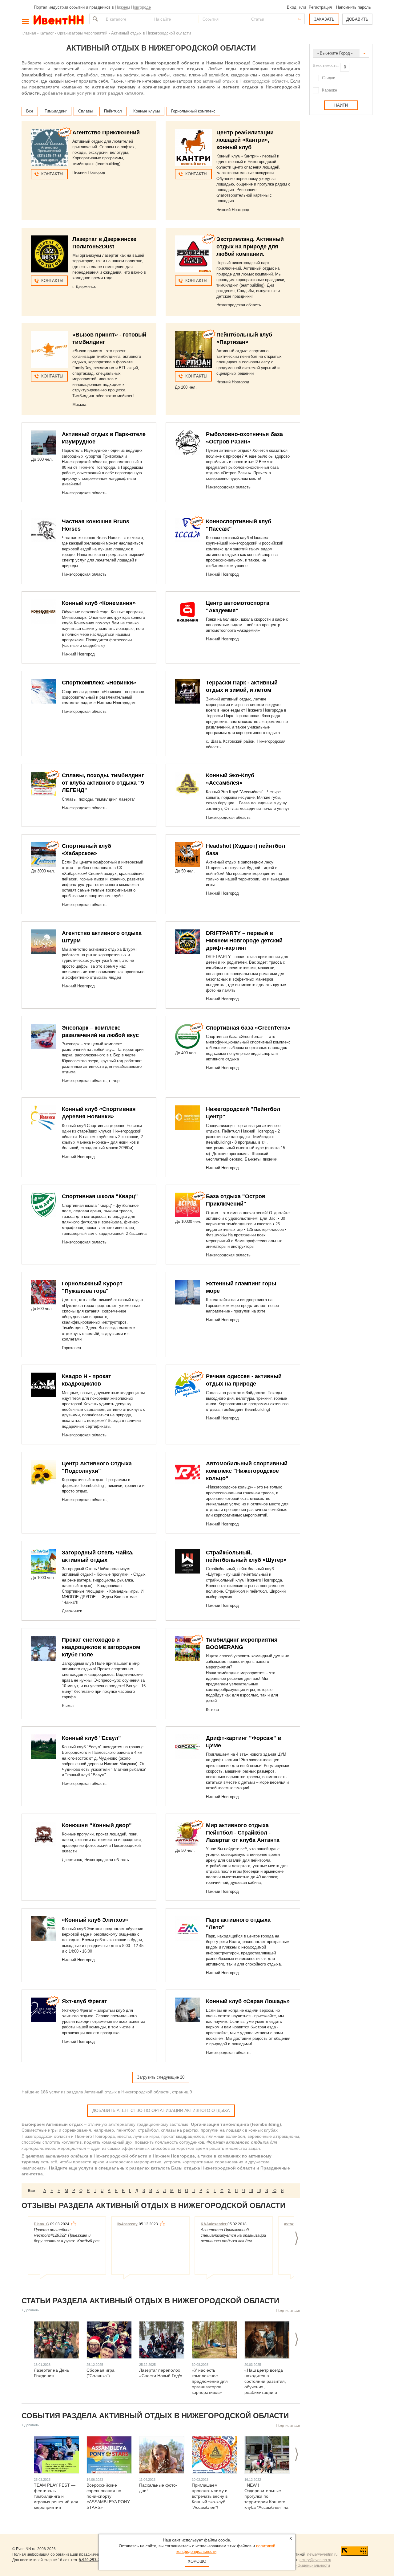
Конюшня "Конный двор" (97, 1825)
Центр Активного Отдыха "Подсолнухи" (97, 1467)
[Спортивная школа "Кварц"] (43, 1205)
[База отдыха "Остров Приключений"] (187, 1205)
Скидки (329, 78)
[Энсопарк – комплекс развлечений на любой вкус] (43, 1036)
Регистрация (320, 7)
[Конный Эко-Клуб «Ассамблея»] (187, 784)
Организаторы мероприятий (82, 33)
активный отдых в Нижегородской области (245, 81)
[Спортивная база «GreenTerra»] (187, 1036)
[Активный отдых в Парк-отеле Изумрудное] (43, 443)
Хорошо (197, 2561)
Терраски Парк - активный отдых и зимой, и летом (242, 686)
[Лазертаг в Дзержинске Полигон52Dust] (49, 254)
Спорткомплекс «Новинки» (99, 683)
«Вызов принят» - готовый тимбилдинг (109, 338)
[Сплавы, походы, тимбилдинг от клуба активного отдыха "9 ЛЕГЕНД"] (43, 784)
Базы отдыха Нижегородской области (213, 2168)
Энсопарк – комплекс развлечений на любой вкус (100, 1031)
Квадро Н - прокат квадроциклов (86, 1380)
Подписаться (288, 2311)
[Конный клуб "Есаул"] (43, 1747)
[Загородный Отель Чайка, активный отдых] (43, 1561)
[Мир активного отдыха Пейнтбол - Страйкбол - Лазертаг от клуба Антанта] (187, 1834)
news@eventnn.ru (322, 2554)
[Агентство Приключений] (49, 147)
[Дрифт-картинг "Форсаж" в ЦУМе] (187, 1747)
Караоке (330, 90)
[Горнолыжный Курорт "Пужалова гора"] (43, 1292)
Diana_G (41, 2224)
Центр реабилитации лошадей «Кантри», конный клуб (245, 140)
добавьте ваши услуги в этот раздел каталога (93, 93)
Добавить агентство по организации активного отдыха (161, 2110)
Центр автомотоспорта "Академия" (238, 607)
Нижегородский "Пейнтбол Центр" (243, 1113)
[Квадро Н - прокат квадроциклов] (43, 1385)
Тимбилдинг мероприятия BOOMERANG (242, 1643)
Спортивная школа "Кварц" (100, 1196)
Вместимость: (326, 65)
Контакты (52, 174)
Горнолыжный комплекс (193, 111)
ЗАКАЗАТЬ (324, 19)
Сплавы (85, 111)
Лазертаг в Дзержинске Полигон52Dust (104, 243)
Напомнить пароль (354, 7)
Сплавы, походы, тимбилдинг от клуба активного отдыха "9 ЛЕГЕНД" (103, 783)
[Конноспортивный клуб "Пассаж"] (187, 530)
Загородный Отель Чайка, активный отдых (98, 1556)
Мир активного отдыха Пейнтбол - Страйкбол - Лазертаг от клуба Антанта (243, 1833)
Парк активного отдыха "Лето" (238, 1924)
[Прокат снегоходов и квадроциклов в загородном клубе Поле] (43, 1648)
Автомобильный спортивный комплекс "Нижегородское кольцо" (247, 1471)
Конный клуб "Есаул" (91, 1738)
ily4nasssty (127, 2224)
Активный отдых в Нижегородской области (127, 2092)
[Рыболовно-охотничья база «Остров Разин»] (187, 443)
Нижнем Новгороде (133, 7)
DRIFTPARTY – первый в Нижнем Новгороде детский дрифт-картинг (244, 941)
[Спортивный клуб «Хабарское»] (43, 855)
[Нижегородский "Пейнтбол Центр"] (187, 1118)
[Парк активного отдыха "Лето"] (187, 1929)
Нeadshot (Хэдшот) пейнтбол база (245, 850)
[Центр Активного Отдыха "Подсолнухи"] (43, 1472)
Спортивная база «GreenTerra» (248, 1028)
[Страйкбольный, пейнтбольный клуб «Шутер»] (187, 1561)
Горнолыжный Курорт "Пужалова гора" (92, 1287)
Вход (292, 7)
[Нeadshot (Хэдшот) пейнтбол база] (187, 855)
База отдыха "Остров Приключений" (236, 1200)
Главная (29, 33)
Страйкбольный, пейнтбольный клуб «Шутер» (246, 1556)
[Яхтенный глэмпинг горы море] (187, 1292)
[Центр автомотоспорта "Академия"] (187, 612)
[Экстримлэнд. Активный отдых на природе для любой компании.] (193, 254)
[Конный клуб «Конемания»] (43, 612)
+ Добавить (30, 2310)
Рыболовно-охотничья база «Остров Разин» (244, 438)
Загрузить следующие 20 (161, 2077)
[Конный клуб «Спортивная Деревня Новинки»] (43, 1118)
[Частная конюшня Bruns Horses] (43, 530)
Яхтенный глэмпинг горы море (241, 1287)
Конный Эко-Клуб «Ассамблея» (230, 779)
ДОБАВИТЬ (357, 19)
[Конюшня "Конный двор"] (43, 1834)
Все (30, 111)
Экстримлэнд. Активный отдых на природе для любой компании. (250, 247)
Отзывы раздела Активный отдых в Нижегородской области (153, 2205)
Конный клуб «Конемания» (99, 603)
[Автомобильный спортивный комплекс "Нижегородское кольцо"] (187, 1472)
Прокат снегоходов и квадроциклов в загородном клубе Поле (101, 1647)
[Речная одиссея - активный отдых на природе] (187, 1385)
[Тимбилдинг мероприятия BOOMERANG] (187, 1648)
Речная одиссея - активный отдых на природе (244, 1380)
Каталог (47, 33)
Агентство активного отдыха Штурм (102, 937)
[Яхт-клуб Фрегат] (43, 2010)
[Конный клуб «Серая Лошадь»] (187, 2010)
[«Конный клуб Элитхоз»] (43, 1929)
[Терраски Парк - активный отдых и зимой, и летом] (187, 691)
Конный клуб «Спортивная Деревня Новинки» (99, 1113)
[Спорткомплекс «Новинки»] (43, 691)
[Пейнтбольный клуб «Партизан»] (193, 349)
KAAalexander (214, 2224)
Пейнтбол (113, 111)
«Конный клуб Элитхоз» (95, 1920)
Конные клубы (147, 111)
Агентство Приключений (106, 133)
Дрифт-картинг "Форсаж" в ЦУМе (243, 1742)
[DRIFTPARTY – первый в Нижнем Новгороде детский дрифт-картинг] (187, 942)
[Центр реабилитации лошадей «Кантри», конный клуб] (193, 147)
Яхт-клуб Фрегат (84, 2001)
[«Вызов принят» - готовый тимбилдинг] (49, 349)
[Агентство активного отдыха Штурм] (43, 942)
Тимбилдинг (56, 111)
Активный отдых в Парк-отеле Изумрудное (104, 438)
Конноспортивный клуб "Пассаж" (239, 525)
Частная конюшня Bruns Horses (96, 525)
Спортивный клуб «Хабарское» (86, 850)
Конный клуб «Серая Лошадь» (248, 2001)
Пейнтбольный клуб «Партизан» (244, 338)
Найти (94, 19)
